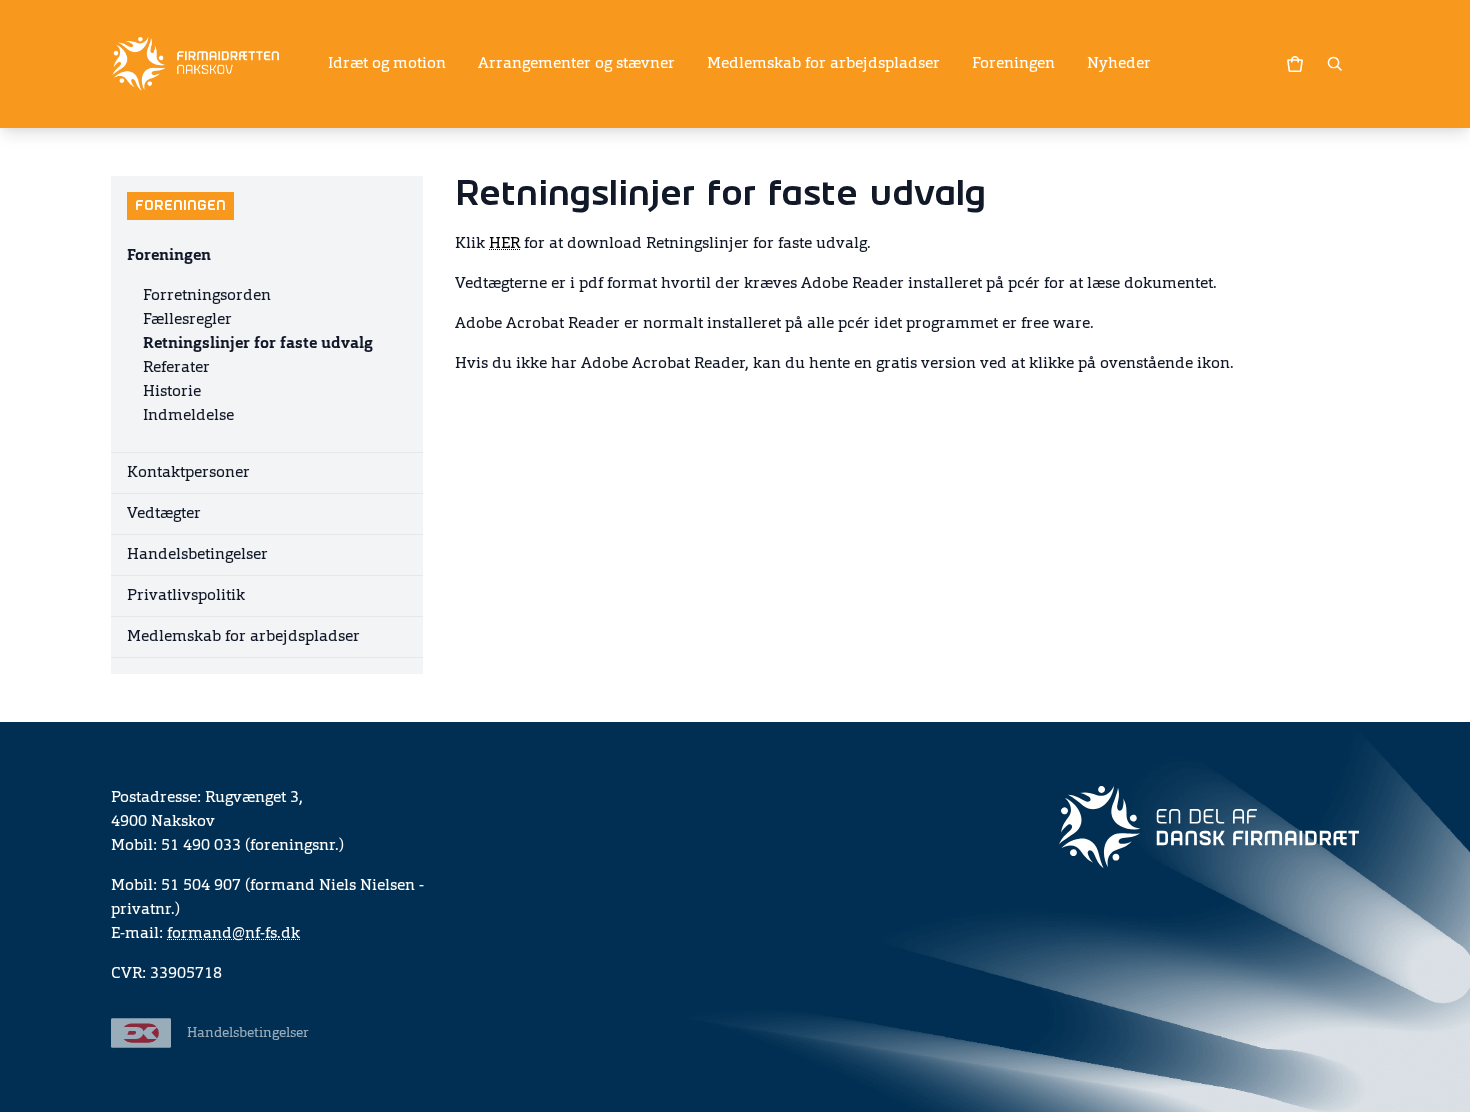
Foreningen (1013, 64)
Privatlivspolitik (186, 596)
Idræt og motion (387, 64)
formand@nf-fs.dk (233, 934)
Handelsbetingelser (197, 555)
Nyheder (1119, 64)
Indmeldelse (188, 416)
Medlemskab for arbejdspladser (823, 64)
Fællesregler (187, 320)
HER (504, 244)
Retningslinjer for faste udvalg (258, 344)
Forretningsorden (207, 296)
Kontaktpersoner (188, 473)
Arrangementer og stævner (576, 64)
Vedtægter (164, 514)
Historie (172, 392)
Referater (176, 368)
